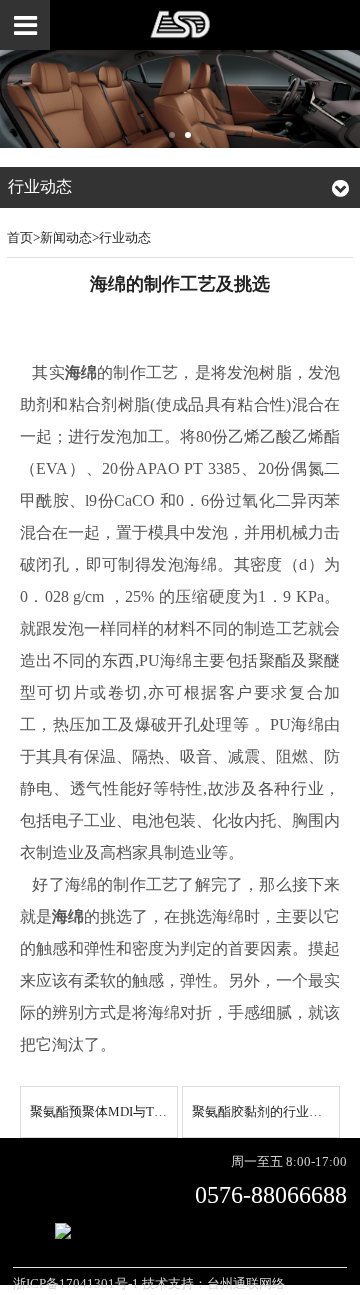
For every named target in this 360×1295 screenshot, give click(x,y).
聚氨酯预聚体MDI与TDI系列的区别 (131, 1112)
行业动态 (125, 238)
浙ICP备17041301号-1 (76, 1284)
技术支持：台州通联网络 (213, 1284)
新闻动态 (66, 238)
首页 (20, 238)
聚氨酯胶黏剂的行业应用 (263, 1112)
